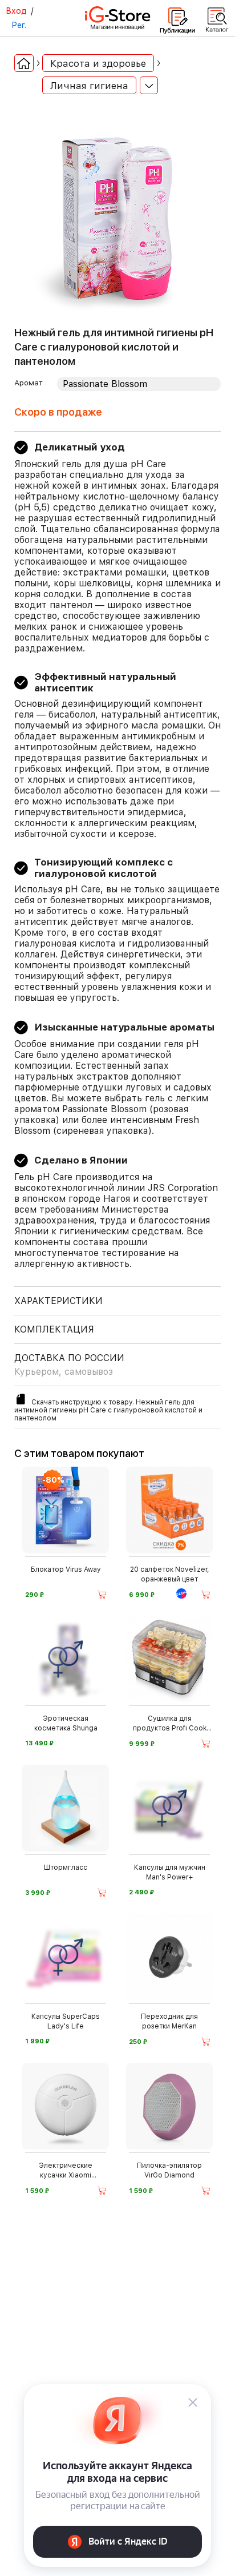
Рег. (19, 25)
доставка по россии (69, 1365)
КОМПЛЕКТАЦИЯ (54, 1329)
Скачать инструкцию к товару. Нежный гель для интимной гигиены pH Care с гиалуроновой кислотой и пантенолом (108, 1410)
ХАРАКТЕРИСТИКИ (58, 1301)
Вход (16, 11)
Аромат (29, 383)
